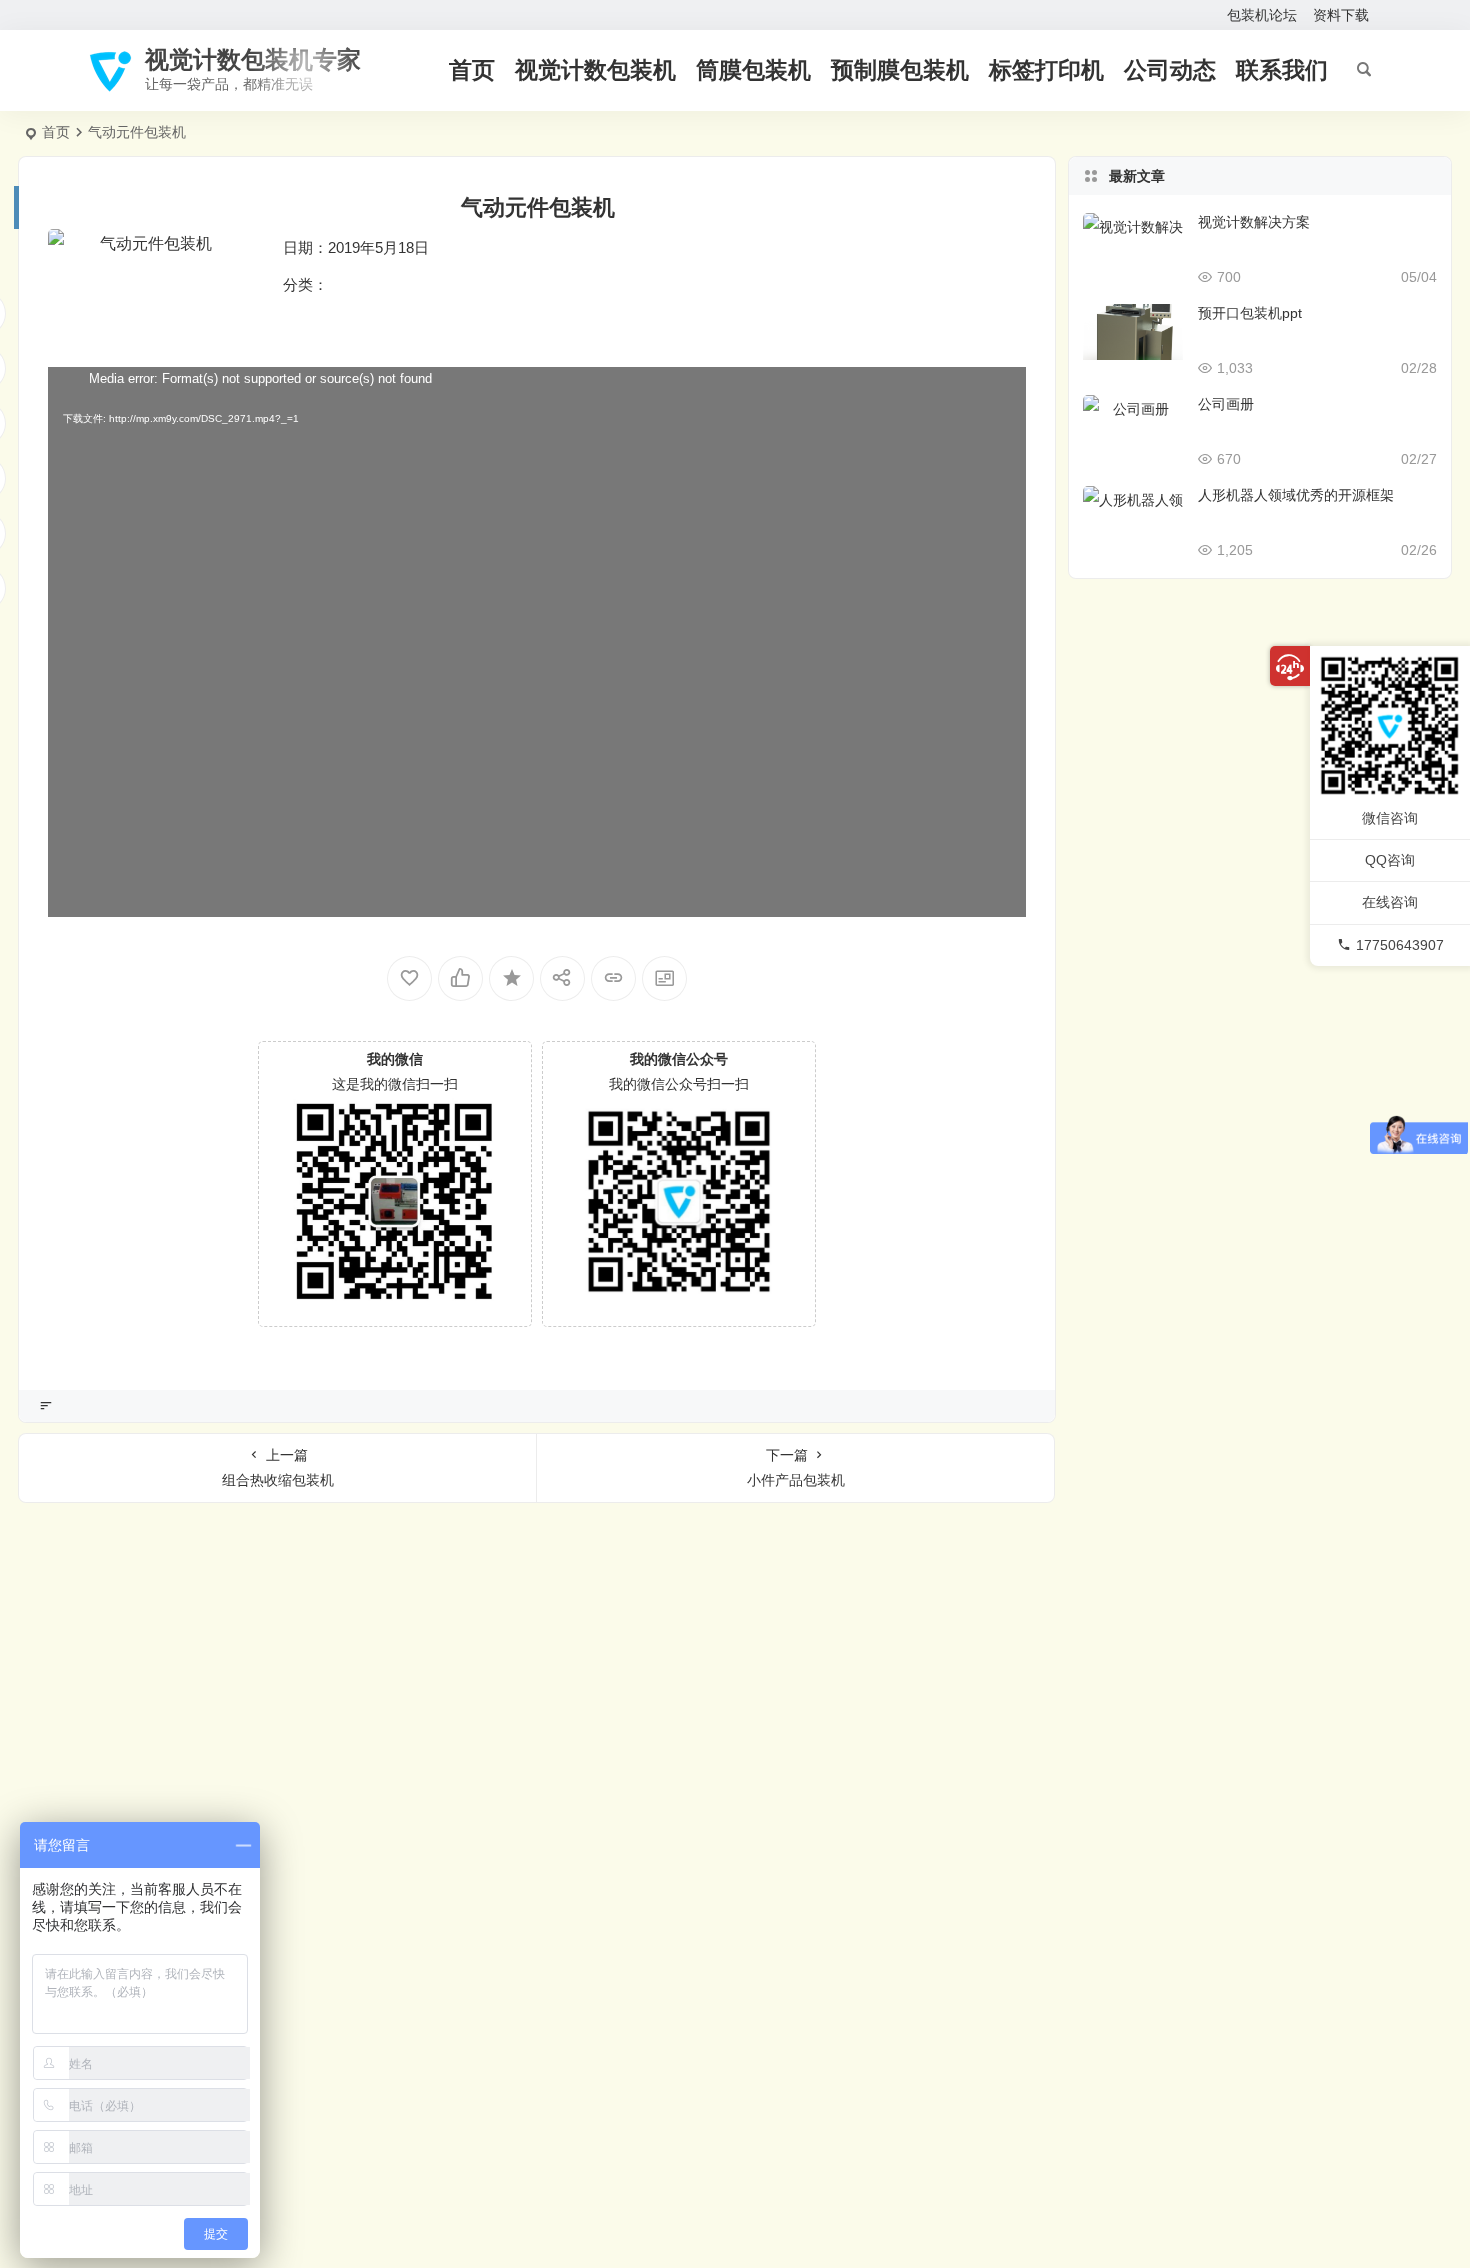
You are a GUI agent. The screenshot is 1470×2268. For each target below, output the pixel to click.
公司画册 (1226, 404)
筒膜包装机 (753, 70)
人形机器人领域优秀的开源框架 (1296, 495)
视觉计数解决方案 (1254, 222)
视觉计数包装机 (595, 70)
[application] (537, 642)
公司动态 (1170, 70)
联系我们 (1282, 70)
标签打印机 (1046, 70)
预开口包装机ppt (1250, 313)
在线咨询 (1390, 902)
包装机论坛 (1262, 15)
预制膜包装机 (900, 70)
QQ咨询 (1390, 860)
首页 (472, 70)
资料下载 (1341, 15)
